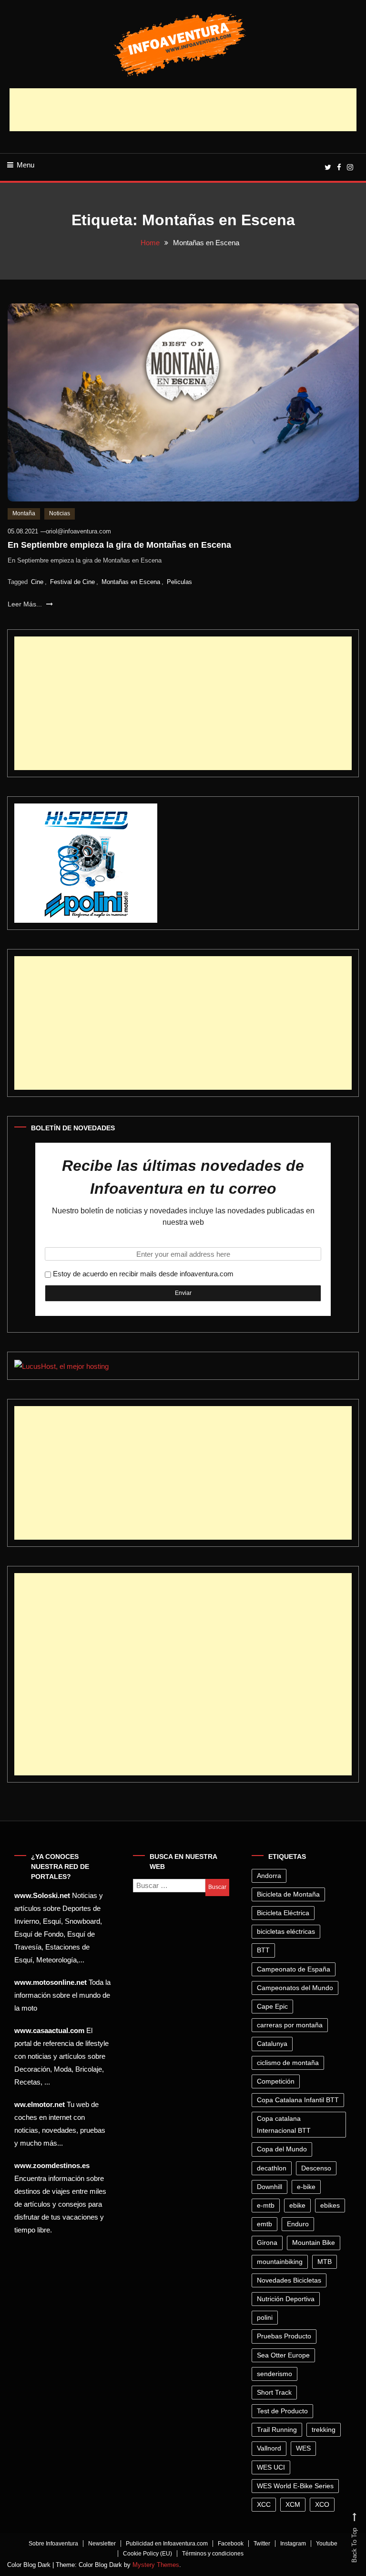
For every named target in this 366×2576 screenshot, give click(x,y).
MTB (325, 2262)
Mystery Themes (156, 2565)
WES (303, 2448)
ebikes (330, 2205)
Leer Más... (26, 604)
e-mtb (266, 2205)
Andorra (269, 1876)
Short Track (274, 2392)
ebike (297, 2205)
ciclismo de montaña (288, 2063)
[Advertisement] (183, 110)
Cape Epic (272, 2006)
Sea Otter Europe (283, 2355)
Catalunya (272, 2044)
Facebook (231, 2544)
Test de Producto (282, 2411)
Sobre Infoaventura (53, 2544)
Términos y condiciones (213, 2554)
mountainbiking (280, 2262)
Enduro (298, 2224)
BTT (263, 1950)
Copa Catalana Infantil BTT (298, 2100)
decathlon (272, 2168)
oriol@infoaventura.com (78, 531)
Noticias (60, 513)
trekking (324, 2430)
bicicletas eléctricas (286, 1931)
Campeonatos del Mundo (295, 1988)
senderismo (274, 2374)
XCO (322, 2504)
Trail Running (277, 2430)
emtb (264, 2224)
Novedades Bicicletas (289, 2280)
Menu (25, 165)
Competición (276, 2081)
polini (265, 2317)
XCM (293, 2504)
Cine (37, 582)
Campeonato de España (294, 1969)
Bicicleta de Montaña (288, 1894)
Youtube (327, 2544)
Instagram (293, 2544)
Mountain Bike (314, 2242)
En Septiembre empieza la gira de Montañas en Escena (119, 545)
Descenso (316, 2168)
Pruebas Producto (284, 2336)
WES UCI (271, 2467)
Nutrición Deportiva (286, 2299)
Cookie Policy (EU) (147, 2554)
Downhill (269, 2187)
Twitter (262, 2544)
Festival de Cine (72, 582)
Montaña (24, 513)
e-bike (306, 2187)
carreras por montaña (290, 2025)
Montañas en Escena (131, 582)
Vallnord (269, 2448)
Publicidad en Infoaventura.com (167, 2544)
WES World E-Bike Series (295, 2486)
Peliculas (179, 582)
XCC (264, 2504)
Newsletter (102, 2544)
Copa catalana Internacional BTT (284, 2124)
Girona (267, 2242)
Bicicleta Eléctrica (283, 1913)
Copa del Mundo (282, 2149)
